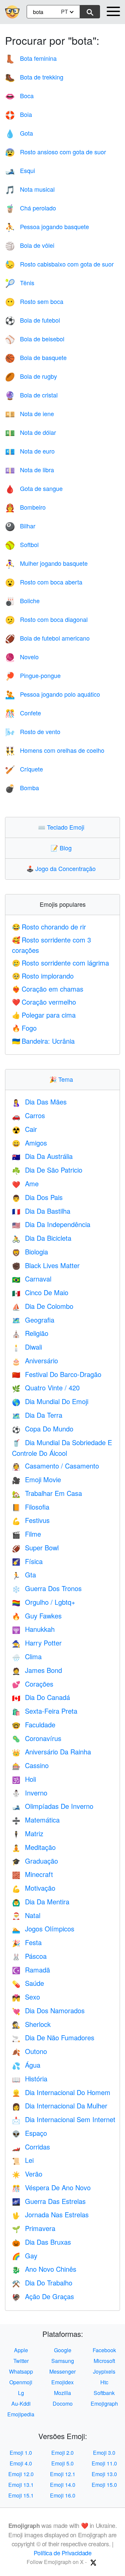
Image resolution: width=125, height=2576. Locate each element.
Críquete (24, 769)
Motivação (34, 1888)
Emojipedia (21, 2414)
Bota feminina (31, 58)
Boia (18, 114)
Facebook (104, 2350)
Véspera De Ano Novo (51, 2187)
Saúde (28, 1983)
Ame (25, 1183)
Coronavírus (37, 1738)
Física (27, 1561)
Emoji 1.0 (21, 2453)
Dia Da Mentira (41, 1902)
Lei (23, 2160)
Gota (19, 133)
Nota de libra (29, 470)
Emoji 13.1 (21, 2485)
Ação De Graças (43, 2296)
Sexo (26, 1997)
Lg (21, 2393)
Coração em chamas (48, 989)
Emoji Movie (36, 1479)
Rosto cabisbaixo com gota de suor (59, 264)
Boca (19, 96)
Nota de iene (29, 413)
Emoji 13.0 (104, 2474)
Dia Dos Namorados (48, 2010)
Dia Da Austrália (42, 1156)
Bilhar (20, 526)
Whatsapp (21, 2371)
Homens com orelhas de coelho (55, 750)
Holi (24, 1779)
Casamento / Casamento (55, 1466)
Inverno (30, 1793)
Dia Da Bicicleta (42, 1238)
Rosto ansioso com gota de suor (55, 152)
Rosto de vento (33, 731)
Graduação (35, 1861)
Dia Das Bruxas (41, 2242)
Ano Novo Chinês (44, 2269)
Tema (63, 1079)
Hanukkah (33, 1629)
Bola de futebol (32, 320)
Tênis (20, 283)
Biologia (30, 1252)
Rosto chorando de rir (49, 927)
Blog (63, 848)
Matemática (36, 1820)
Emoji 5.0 (62, 2463)
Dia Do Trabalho (42, 2283)
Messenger (62, 2371)
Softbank (104, 2393)
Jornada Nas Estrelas (50, 2214)
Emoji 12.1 (63, 2474)
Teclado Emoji (63, 827)
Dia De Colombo (43, 1306)
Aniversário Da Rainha (51, 1752)
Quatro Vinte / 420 (46, 1388)
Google (63, 2350)
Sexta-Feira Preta (45, 1711)
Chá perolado (30, 208)
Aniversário (35, 1360)
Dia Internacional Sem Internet (64, 2119)
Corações (33, 1684)
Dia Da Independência (51, 1224)
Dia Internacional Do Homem (61, 2092)
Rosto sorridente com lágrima (60, 963)
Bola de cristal (31, 395)
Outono (29, 2051)
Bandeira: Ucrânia (43, 1041)
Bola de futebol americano (47, 638)
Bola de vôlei (30, 245)
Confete (23, 713)
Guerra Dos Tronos (47, 1588)
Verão (27, 2174)
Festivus (31, 1520)
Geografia (33, 1320)
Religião (30, 1333)
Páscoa (29, 1956)
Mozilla (62, 2393)
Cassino (30, 1765)
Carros (28, 1115)
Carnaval (32, 1279)
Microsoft (104, 2361)
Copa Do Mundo (43, 1429)
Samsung (63, 2361)
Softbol (22, 544)
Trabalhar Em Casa (47, 1493)
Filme (26, 1534)
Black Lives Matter (46, 1265)
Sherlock (31, 2024)
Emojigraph (104, 2403)
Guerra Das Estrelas (49, 2201)
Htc (104, 2382)
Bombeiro (25, 507)
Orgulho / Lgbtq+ (44, 1602)
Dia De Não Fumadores (53, 2037)
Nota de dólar (30, 432)
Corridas (31, 2147)
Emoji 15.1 (21, 2495)
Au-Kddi (21, 2403)
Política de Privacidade (63, 2553)
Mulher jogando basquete (46, 563)
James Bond (37, 1670)
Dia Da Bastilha (41, 1211)
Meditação (34, 1847)
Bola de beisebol (35, 339)
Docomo (63, 2403)
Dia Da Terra (37, 1415)
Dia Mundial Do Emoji (50, 1401)
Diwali (27, 1347)
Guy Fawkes (37, 1616)
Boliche (22, 600)
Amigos (29, 1143)
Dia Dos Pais (37, 1197)
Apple (21, 2350)
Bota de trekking (34, 77)
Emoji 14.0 (63, 2485)
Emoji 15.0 (104, 2485)
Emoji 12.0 (21, 2474)
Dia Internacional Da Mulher (60, 2106)
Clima (27, 1656)
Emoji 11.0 (104, 2463)
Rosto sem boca (34, 301)
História (30, 2079)
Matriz (28, 1833)
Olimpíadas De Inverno (53, 1806)
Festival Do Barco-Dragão (57, 1374)
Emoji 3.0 (104, 2453)
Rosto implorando (43, 976)
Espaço (29, 2133)
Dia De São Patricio (47, 1170)
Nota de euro (30, 451)
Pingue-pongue (33, 675)
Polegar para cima (44, 1015)
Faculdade (34, 1725)
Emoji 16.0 (63, 2495)
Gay (25, 2256)
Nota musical (30, 189)
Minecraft (32, 1874)
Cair (24, 1129)
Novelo (22, 657)
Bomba (22, 788)
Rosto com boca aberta (44, 582)
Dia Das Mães (39, 1102)
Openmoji (21, 2382)
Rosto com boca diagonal (46, 619)
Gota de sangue (34, 488)
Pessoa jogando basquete (47, 226)
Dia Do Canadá (41, 1697)
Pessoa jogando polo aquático (52, 694)
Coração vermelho (44, 1002)
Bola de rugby (31, 376)
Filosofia (31, 1507)
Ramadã (31, 1970)
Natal (26, 1915)
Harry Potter (37, 1643)
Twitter (21, 2361)
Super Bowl (35, 1548)
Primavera (34, 2228)
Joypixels (104, 2371)
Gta (24, 1575)
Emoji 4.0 (21, 2463)
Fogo (24, 1028)
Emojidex (62, 2382)
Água (26, 2065)
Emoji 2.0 (62, 2453)
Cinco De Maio (40, 1292)
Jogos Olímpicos (43, 1929)
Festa (27, 1942)
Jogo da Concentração (62, 868)
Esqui (20, 170)
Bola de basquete (36, 357)
